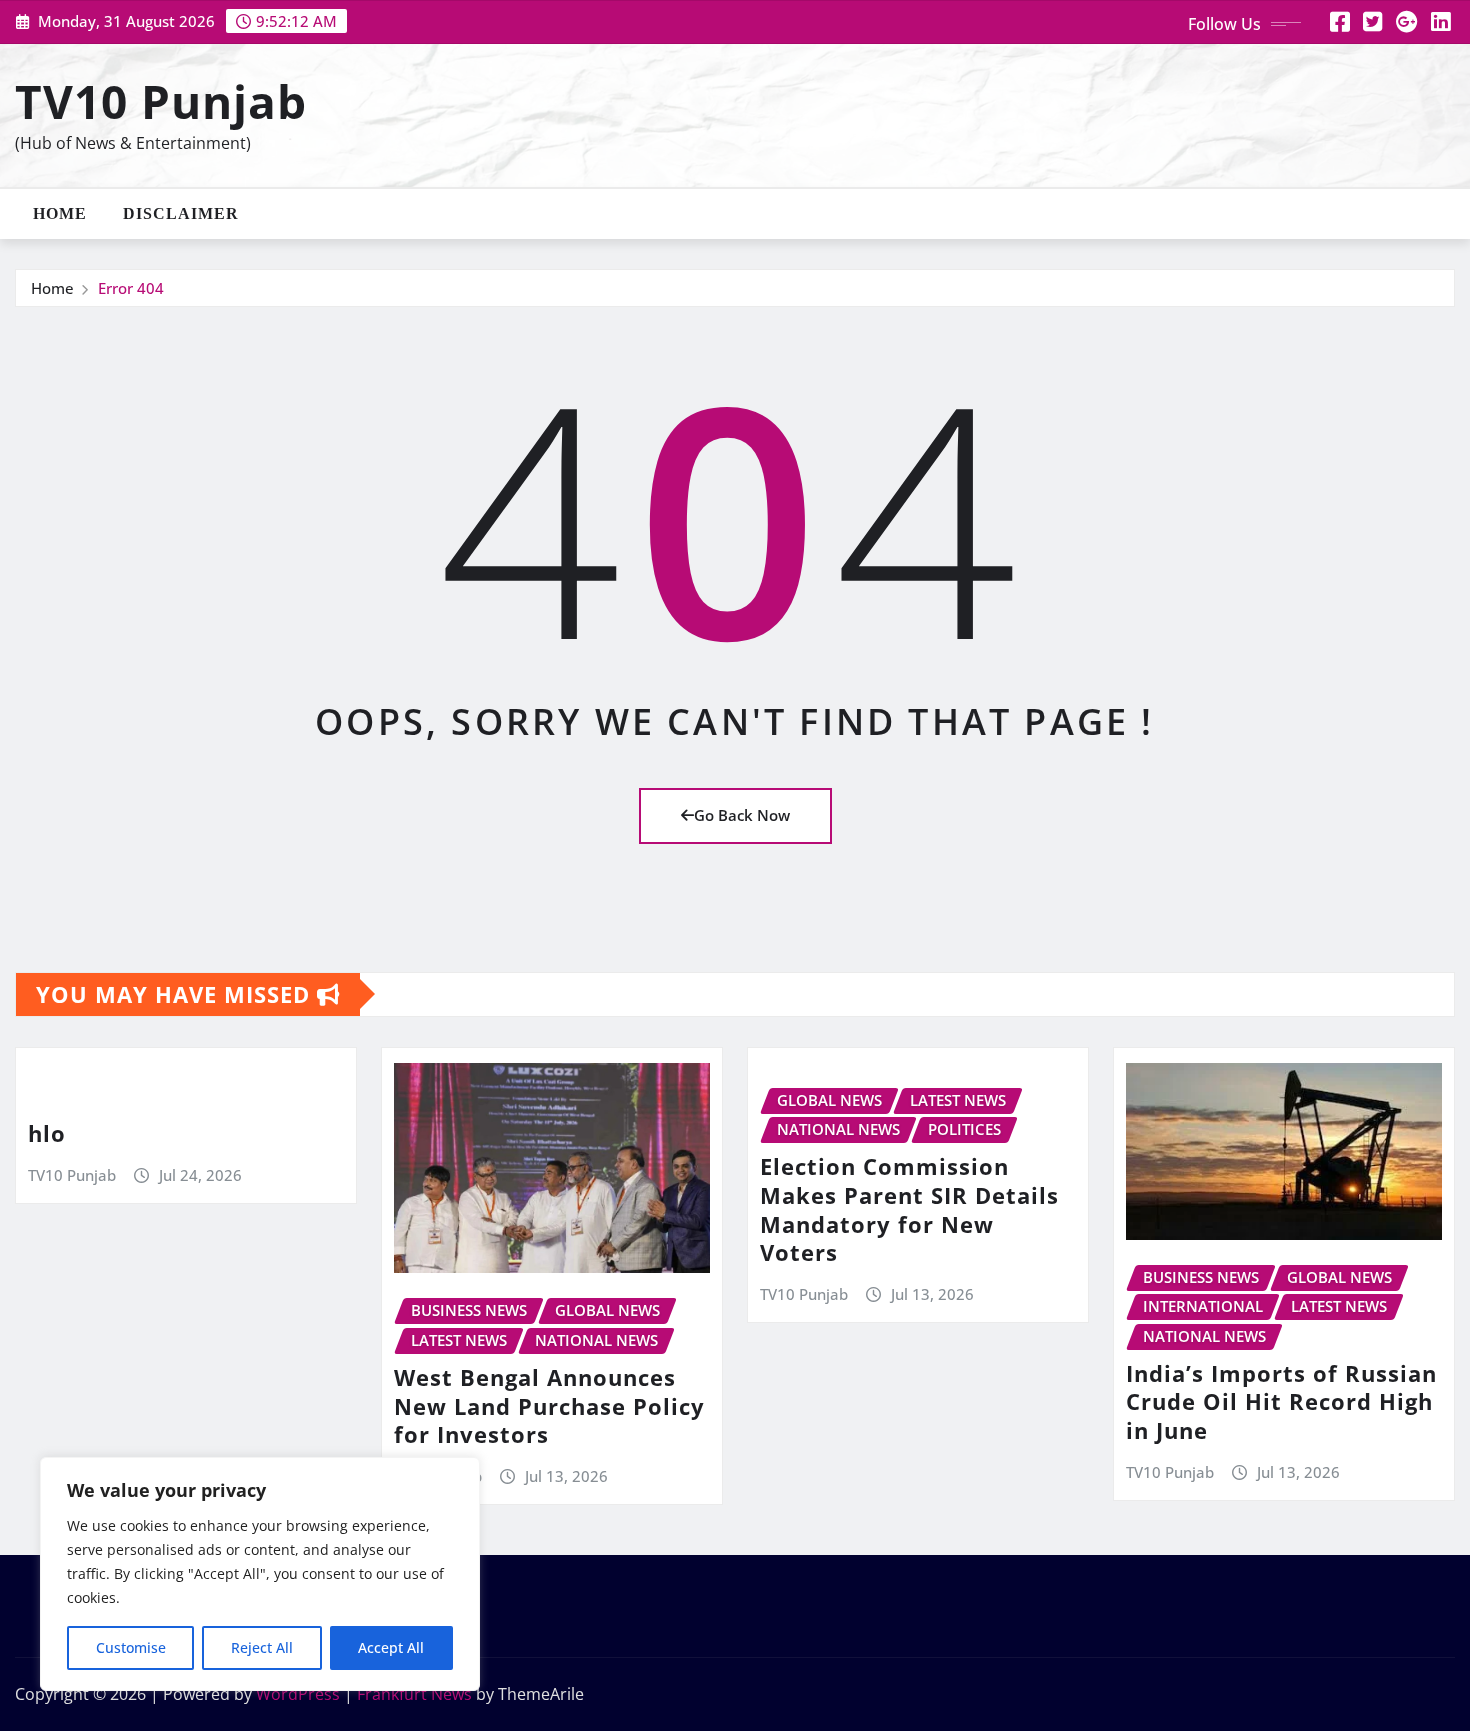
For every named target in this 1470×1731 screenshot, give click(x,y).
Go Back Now (742, 815)
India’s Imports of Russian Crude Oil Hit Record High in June (1281, 1401)
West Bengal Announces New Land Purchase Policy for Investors (549, 1405)
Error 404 (131, 288)
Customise (131, 1647)
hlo (47, 1133)
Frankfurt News (414, 1694)
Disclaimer (181, 213)
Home (60, 213)
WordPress (298, 1694)
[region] (260, 1574)
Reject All (262, 1647)
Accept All (391, 1647)
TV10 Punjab (161, 101)
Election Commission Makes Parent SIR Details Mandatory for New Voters (909, 1209)
